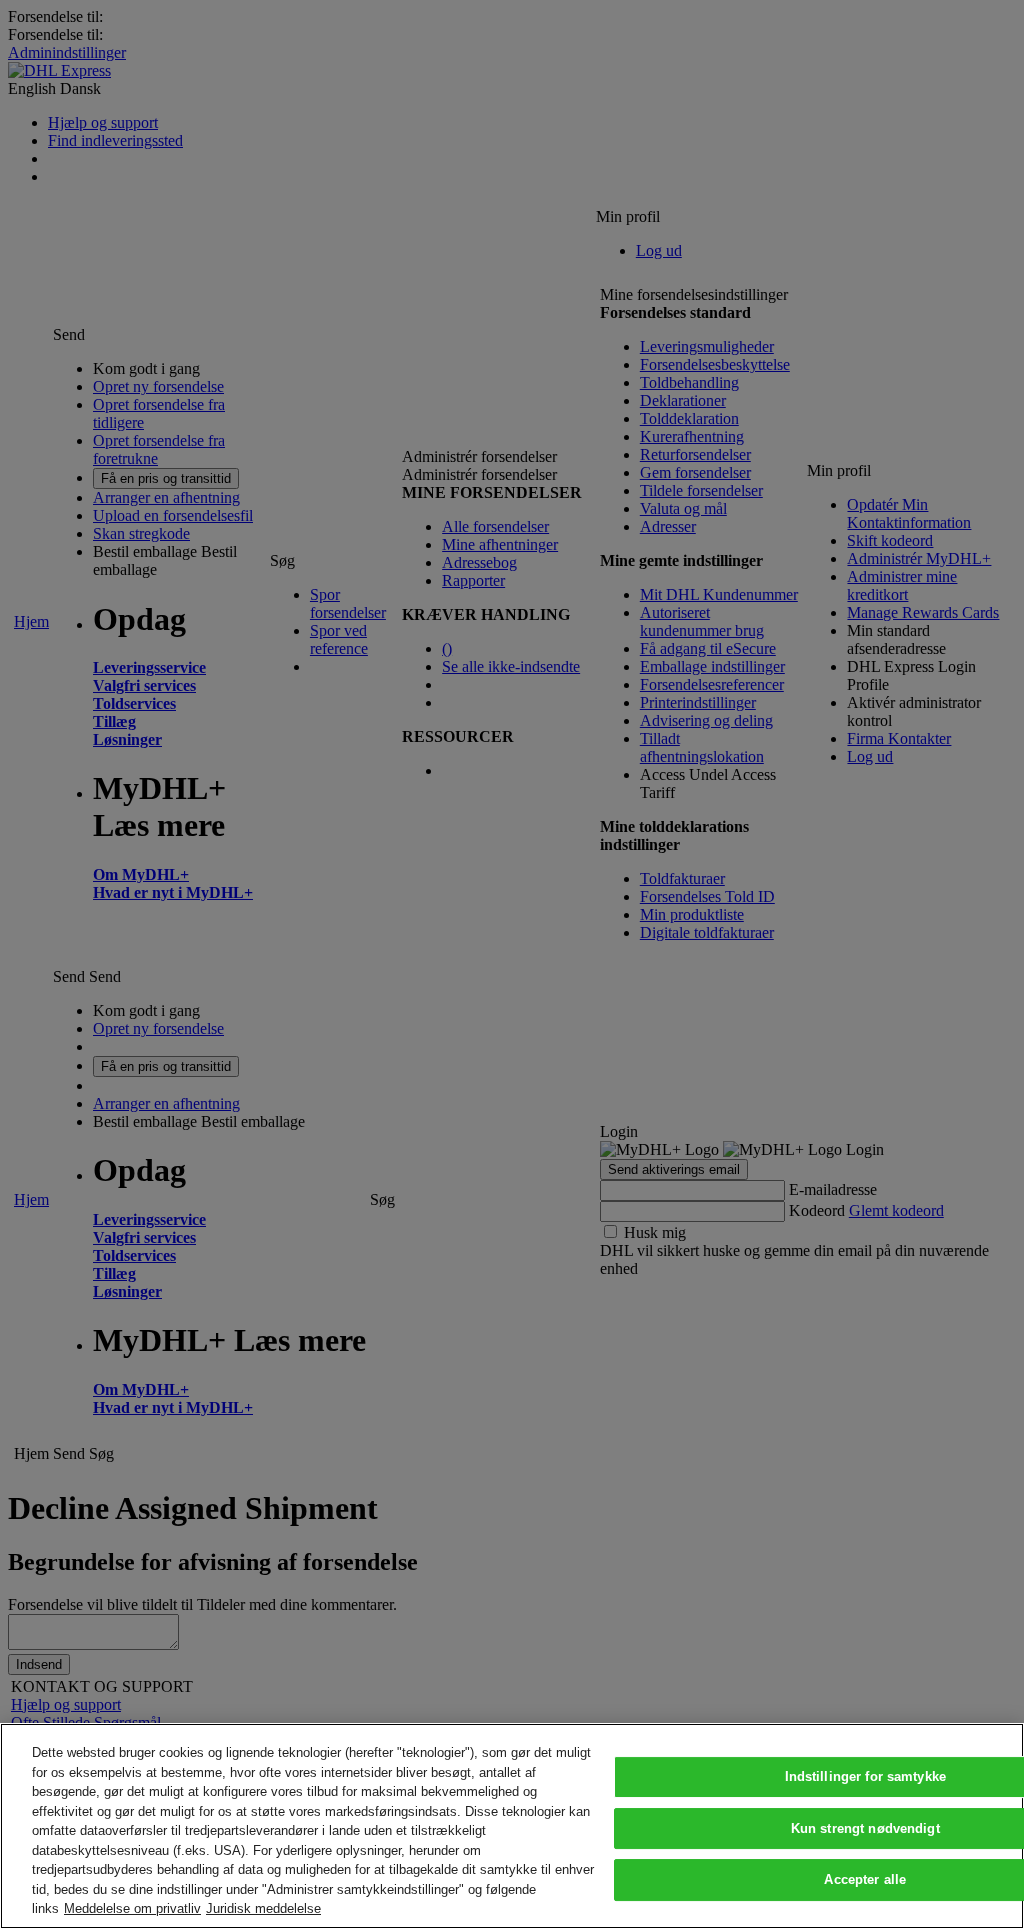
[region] (512, 1826)
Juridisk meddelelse (263, 1908)
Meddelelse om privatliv (132, 1908)
